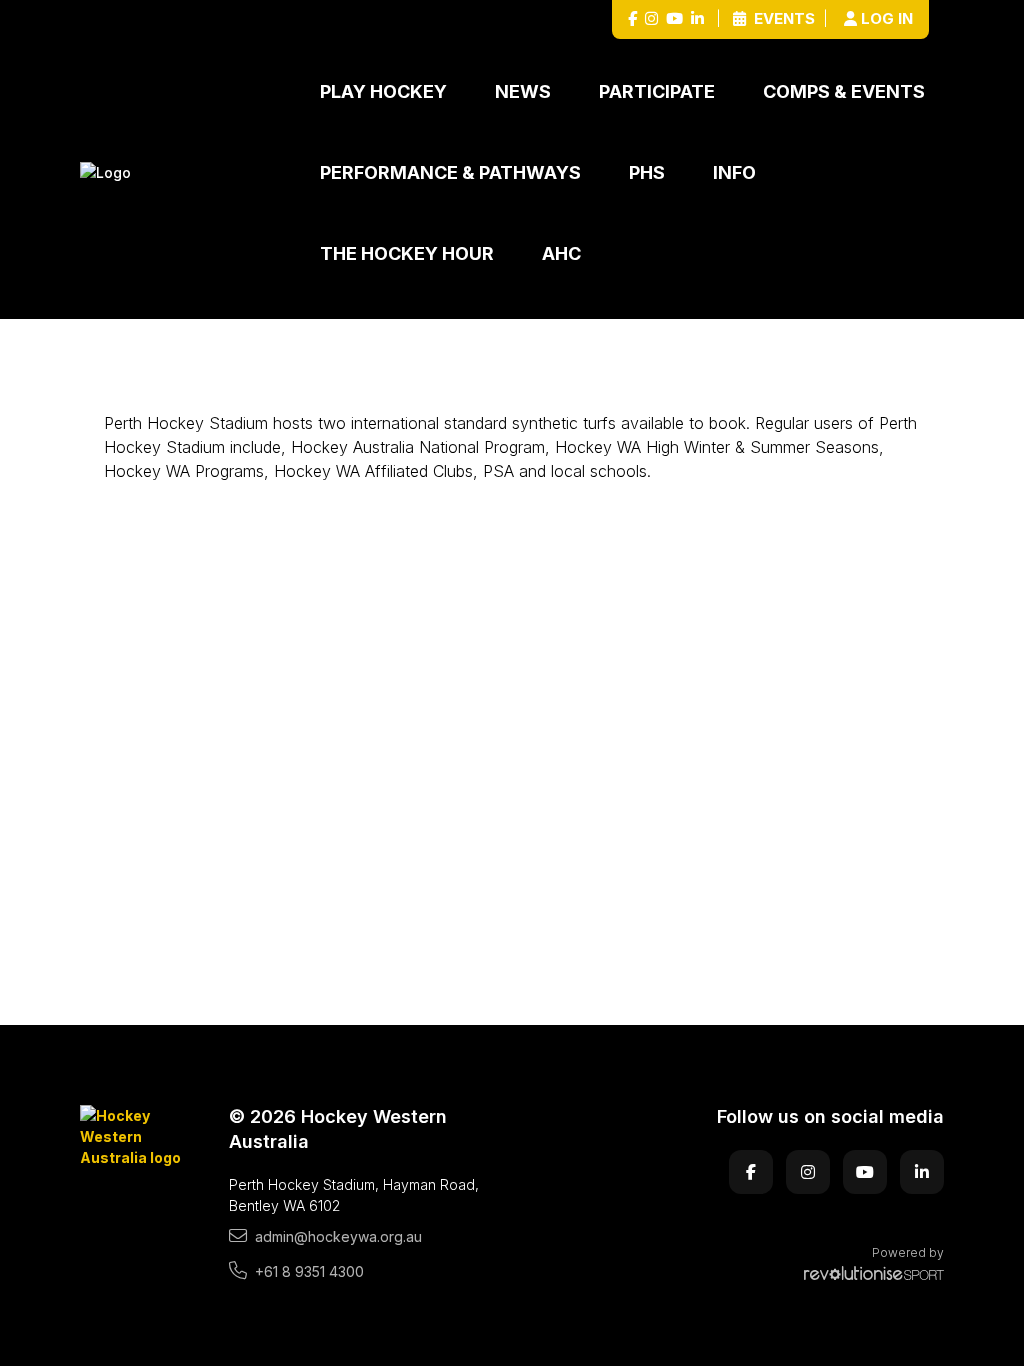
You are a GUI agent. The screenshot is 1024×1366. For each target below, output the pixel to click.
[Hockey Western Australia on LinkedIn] (697, 19)
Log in (887, 18)
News (523, 91)
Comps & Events (844, 91)
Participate (657, 91)
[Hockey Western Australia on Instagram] (651, 19)
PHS (647, 172)
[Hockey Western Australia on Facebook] (632, 19)
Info (734, 172)
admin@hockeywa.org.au (338, 1236)
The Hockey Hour (407, 253)
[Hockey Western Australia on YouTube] (674, 19)
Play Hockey (383, 91)
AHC (561, 253)
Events (782, 18)
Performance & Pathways (450, 172)
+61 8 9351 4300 (309, 1271)
